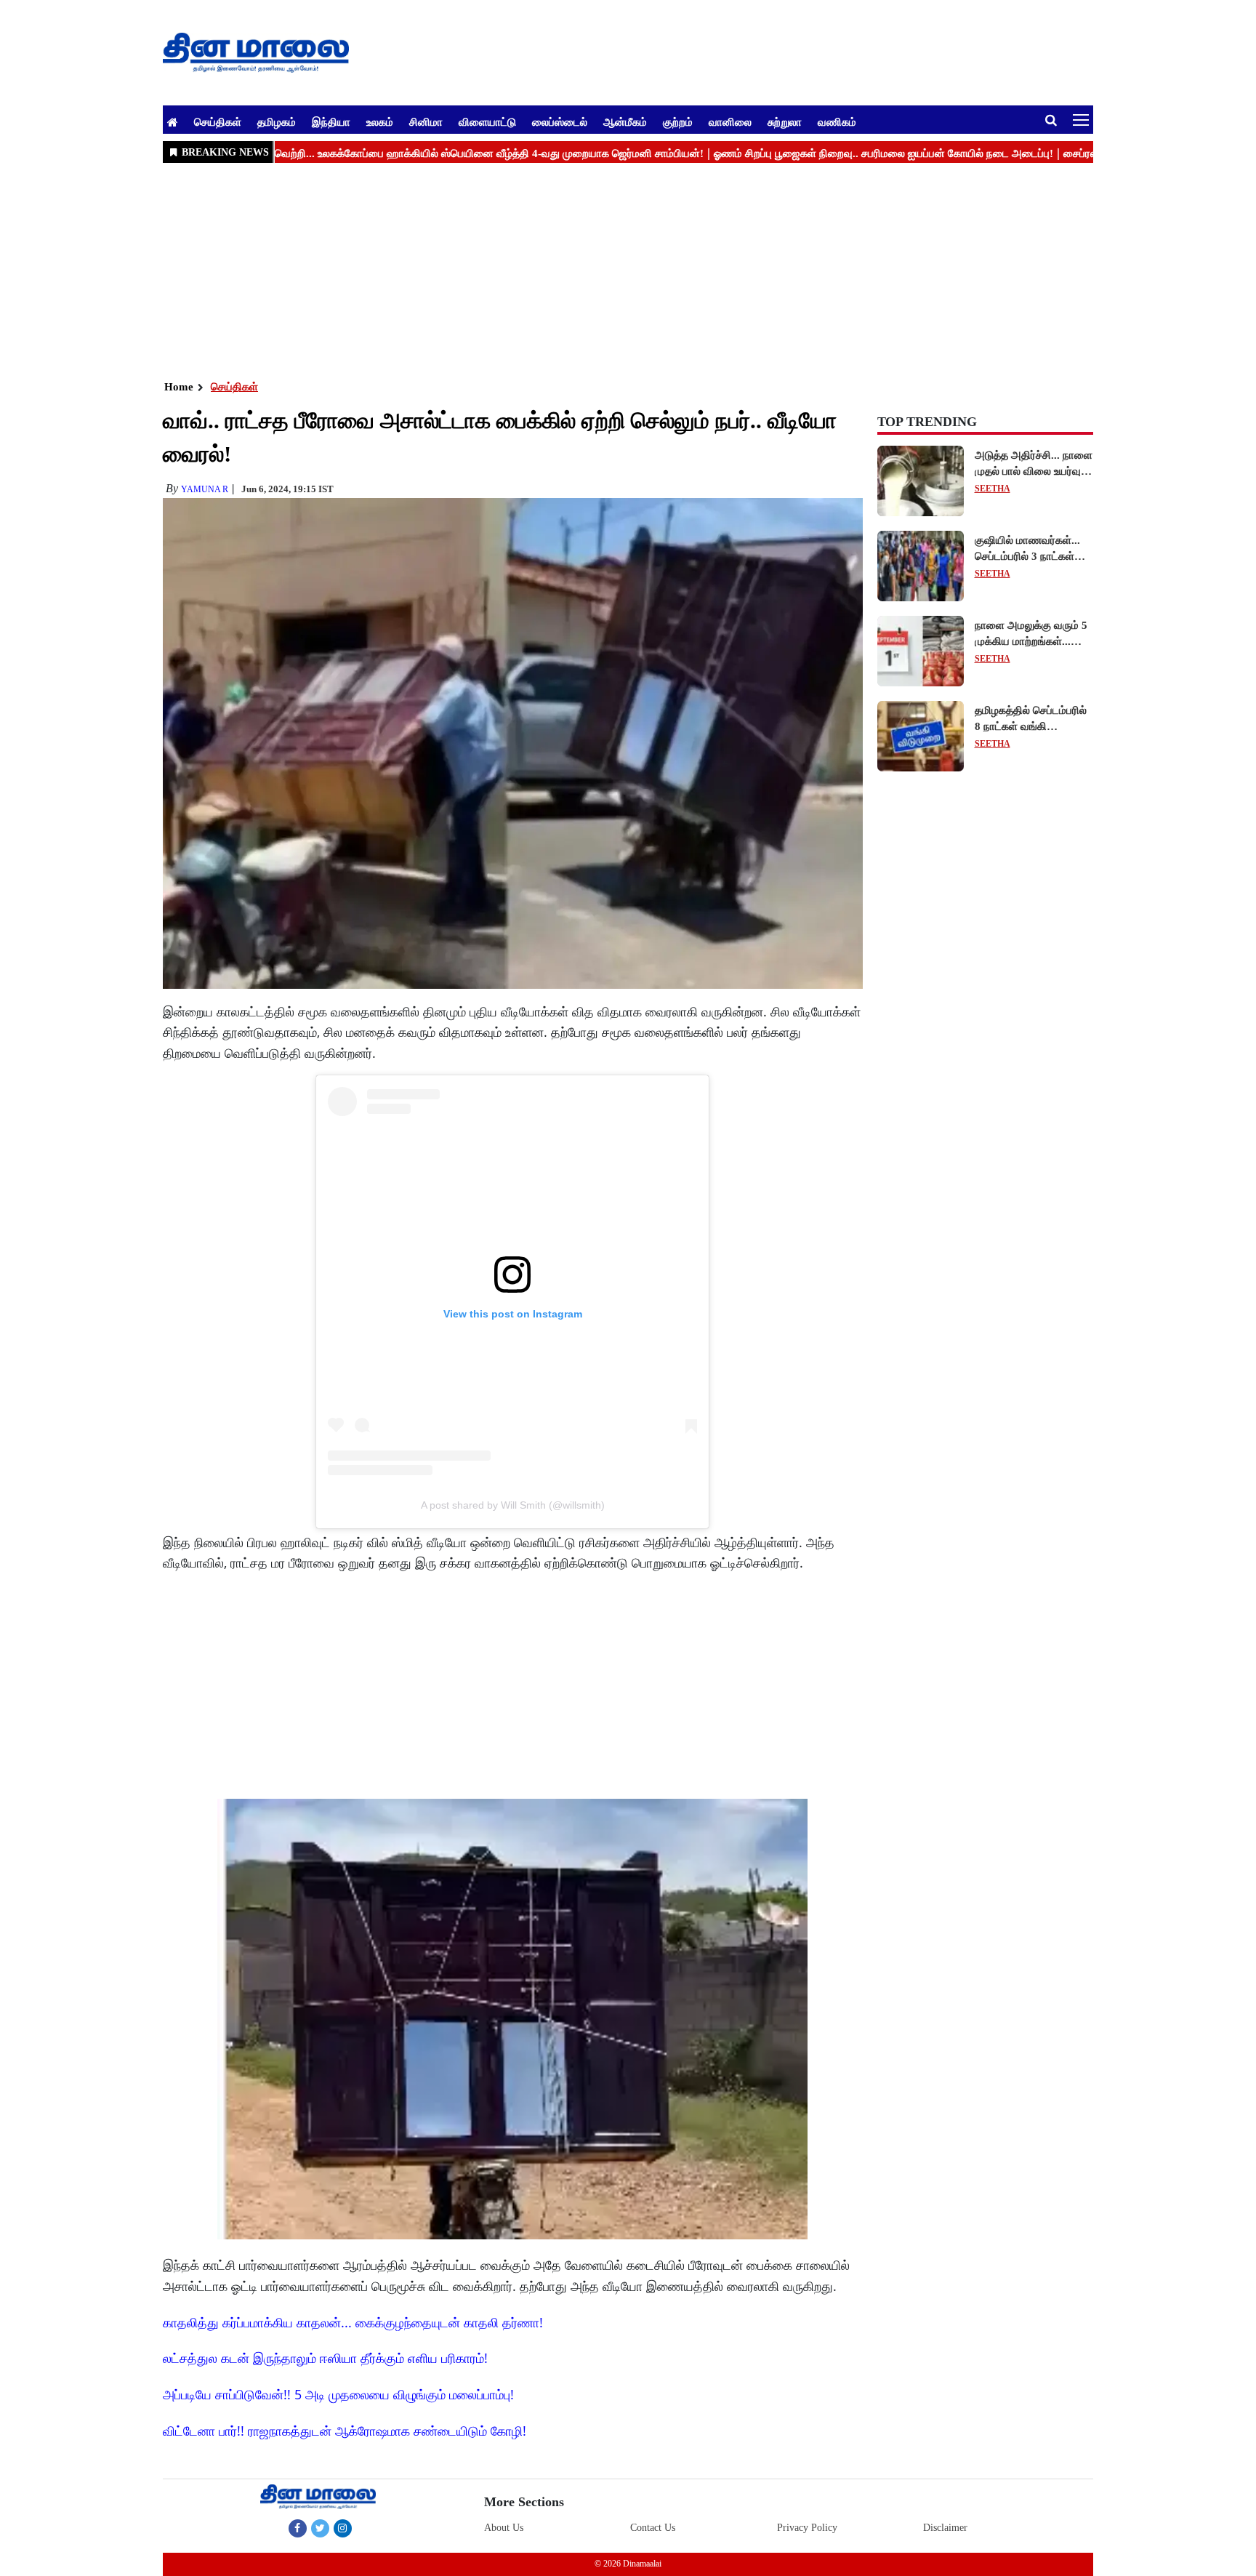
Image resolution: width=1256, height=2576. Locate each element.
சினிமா (426, 121)
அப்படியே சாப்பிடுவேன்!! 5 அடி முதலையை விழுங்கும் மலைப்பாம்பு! (338, 2394)
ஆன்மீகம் (625, 121)
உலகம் (380, 121)
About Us (504, 2528)
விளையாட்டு (487, 121)
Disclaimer (945, 2528)
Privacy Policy (807, 2528)
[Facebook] (298, 2528)
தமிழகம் (277, 121)
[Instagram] (343, 2528)
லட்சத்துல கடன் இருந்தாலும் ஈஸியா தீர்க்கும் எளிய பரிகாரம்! (325, 2358)
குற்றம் (678, 121)
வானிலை (730, 121)
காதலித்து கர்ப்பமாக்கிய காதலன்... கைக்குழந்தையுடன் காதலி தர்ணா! (353, 2322)
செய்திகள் (218, 121)
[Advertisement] (599, 270)
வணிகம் (837, 121)
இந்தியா (331, 121)
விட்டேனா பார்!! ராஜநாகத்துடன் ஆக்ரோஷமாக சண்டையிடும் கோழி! (345, 2431)
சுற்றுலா (785, 121)
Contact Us (653, 2528)
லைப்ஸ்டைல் (560, 121)
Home (179, 387)
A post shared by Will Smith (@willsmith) (513, 1505)
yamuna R (205, 489)
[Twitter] (320, 2528)
